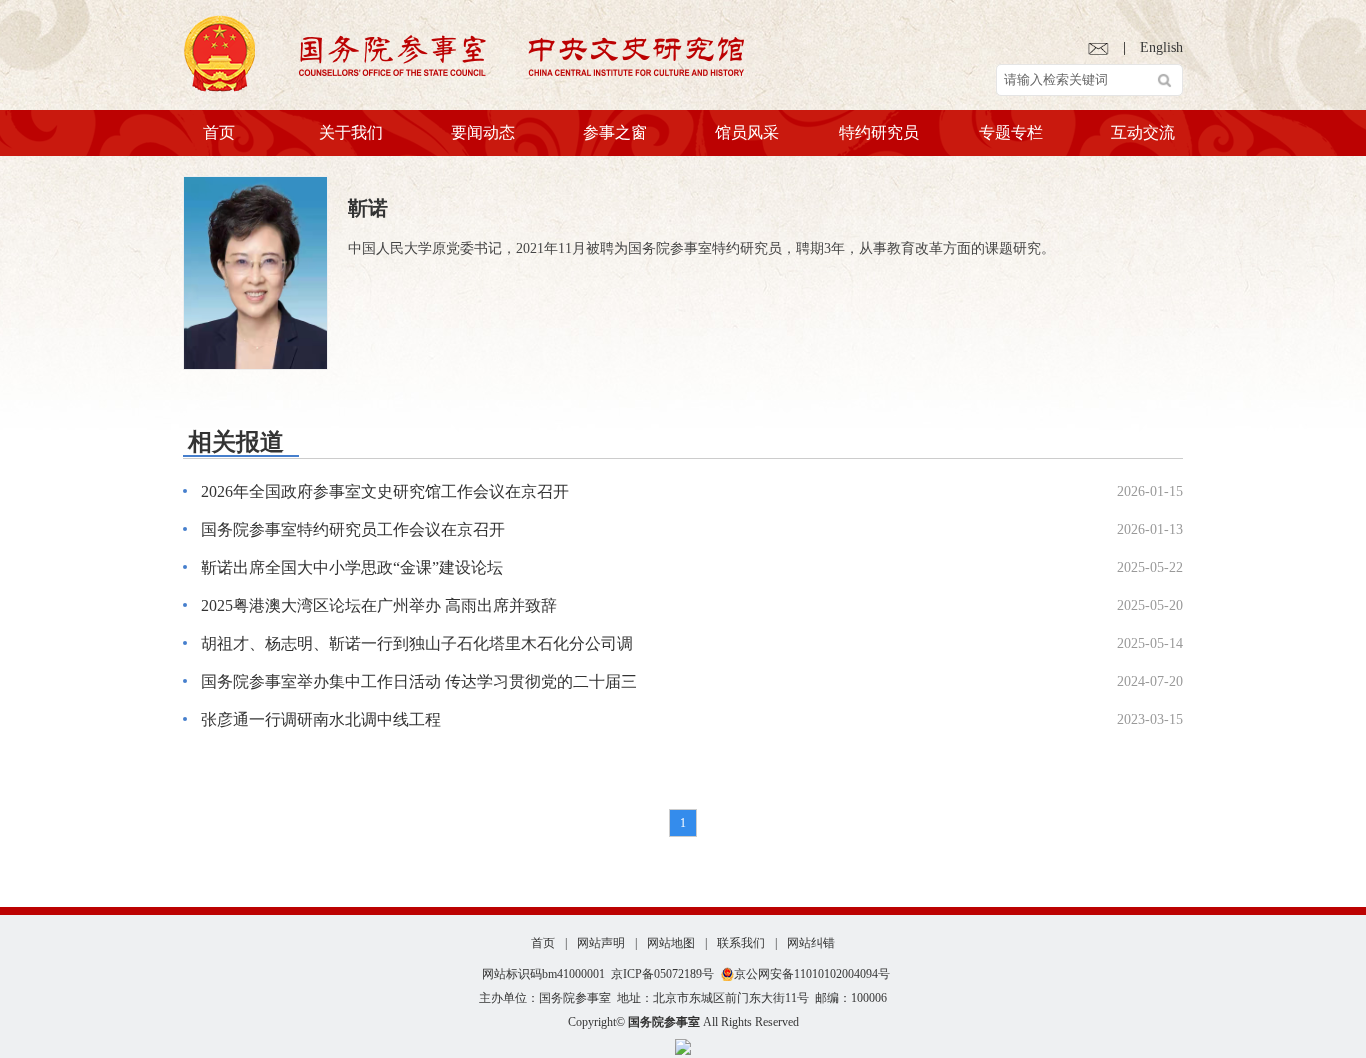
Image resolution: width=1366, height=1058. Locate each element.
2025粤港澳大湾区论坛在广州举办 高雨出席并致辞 (379, 605)
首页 (219, 132)
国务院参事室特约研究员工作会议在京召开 (353, 529)
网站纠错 (811, 943)
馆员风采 (747, 132)
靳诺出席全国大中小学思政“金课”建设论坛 (352, 567)
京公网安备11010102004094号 (812, 974)
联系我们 (741, 943)
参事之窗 (615, 132)
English (1161, 47)
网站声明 (601, 943)
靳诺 (368, 208)
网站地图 (671, 943)
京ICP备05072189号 (662, 974)
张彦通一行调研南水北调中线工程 (321, 719)
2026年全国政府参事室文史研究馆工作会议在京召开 (385, 491)
